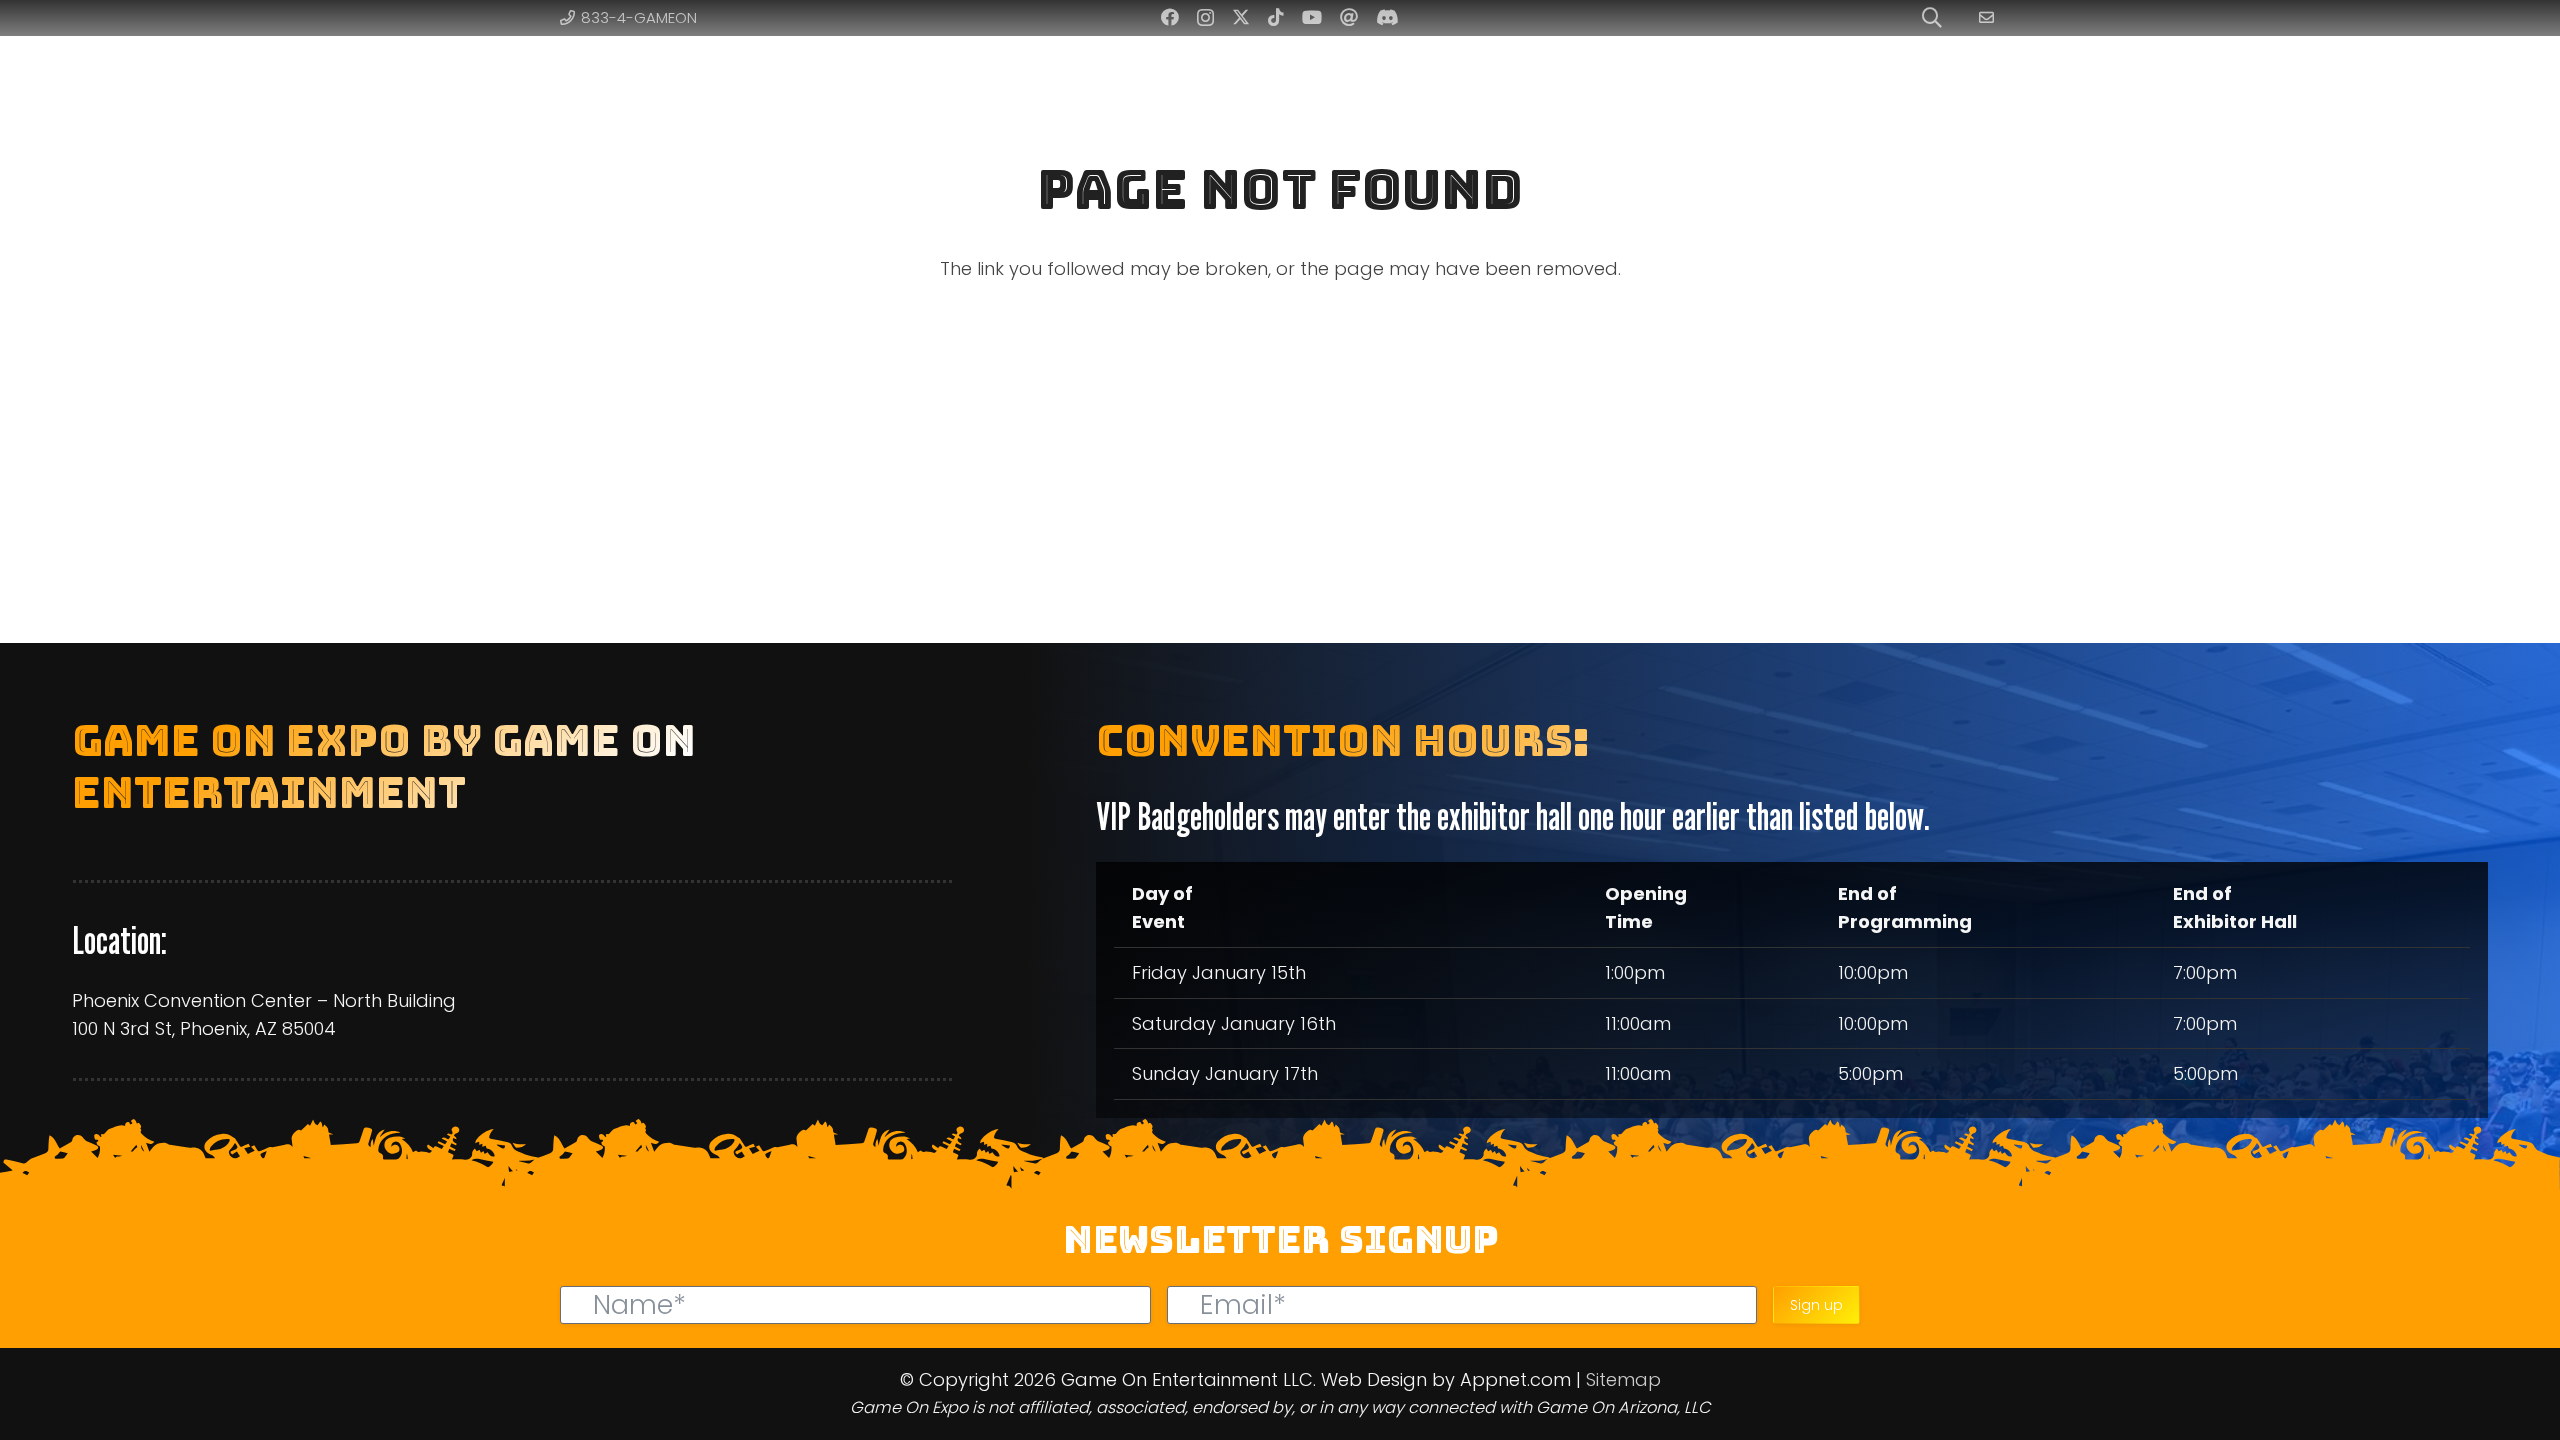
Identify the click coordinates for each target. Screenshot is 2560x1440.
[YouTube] (1312, 17)
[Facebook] (1170, 17)
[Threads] (1349, 17)
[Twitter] (1241, 17)
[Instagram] (1205, 18)
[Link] (1989, 17)
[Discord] (1387, 17)
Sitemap (1623, 1379)
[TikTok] (1276, 17)
